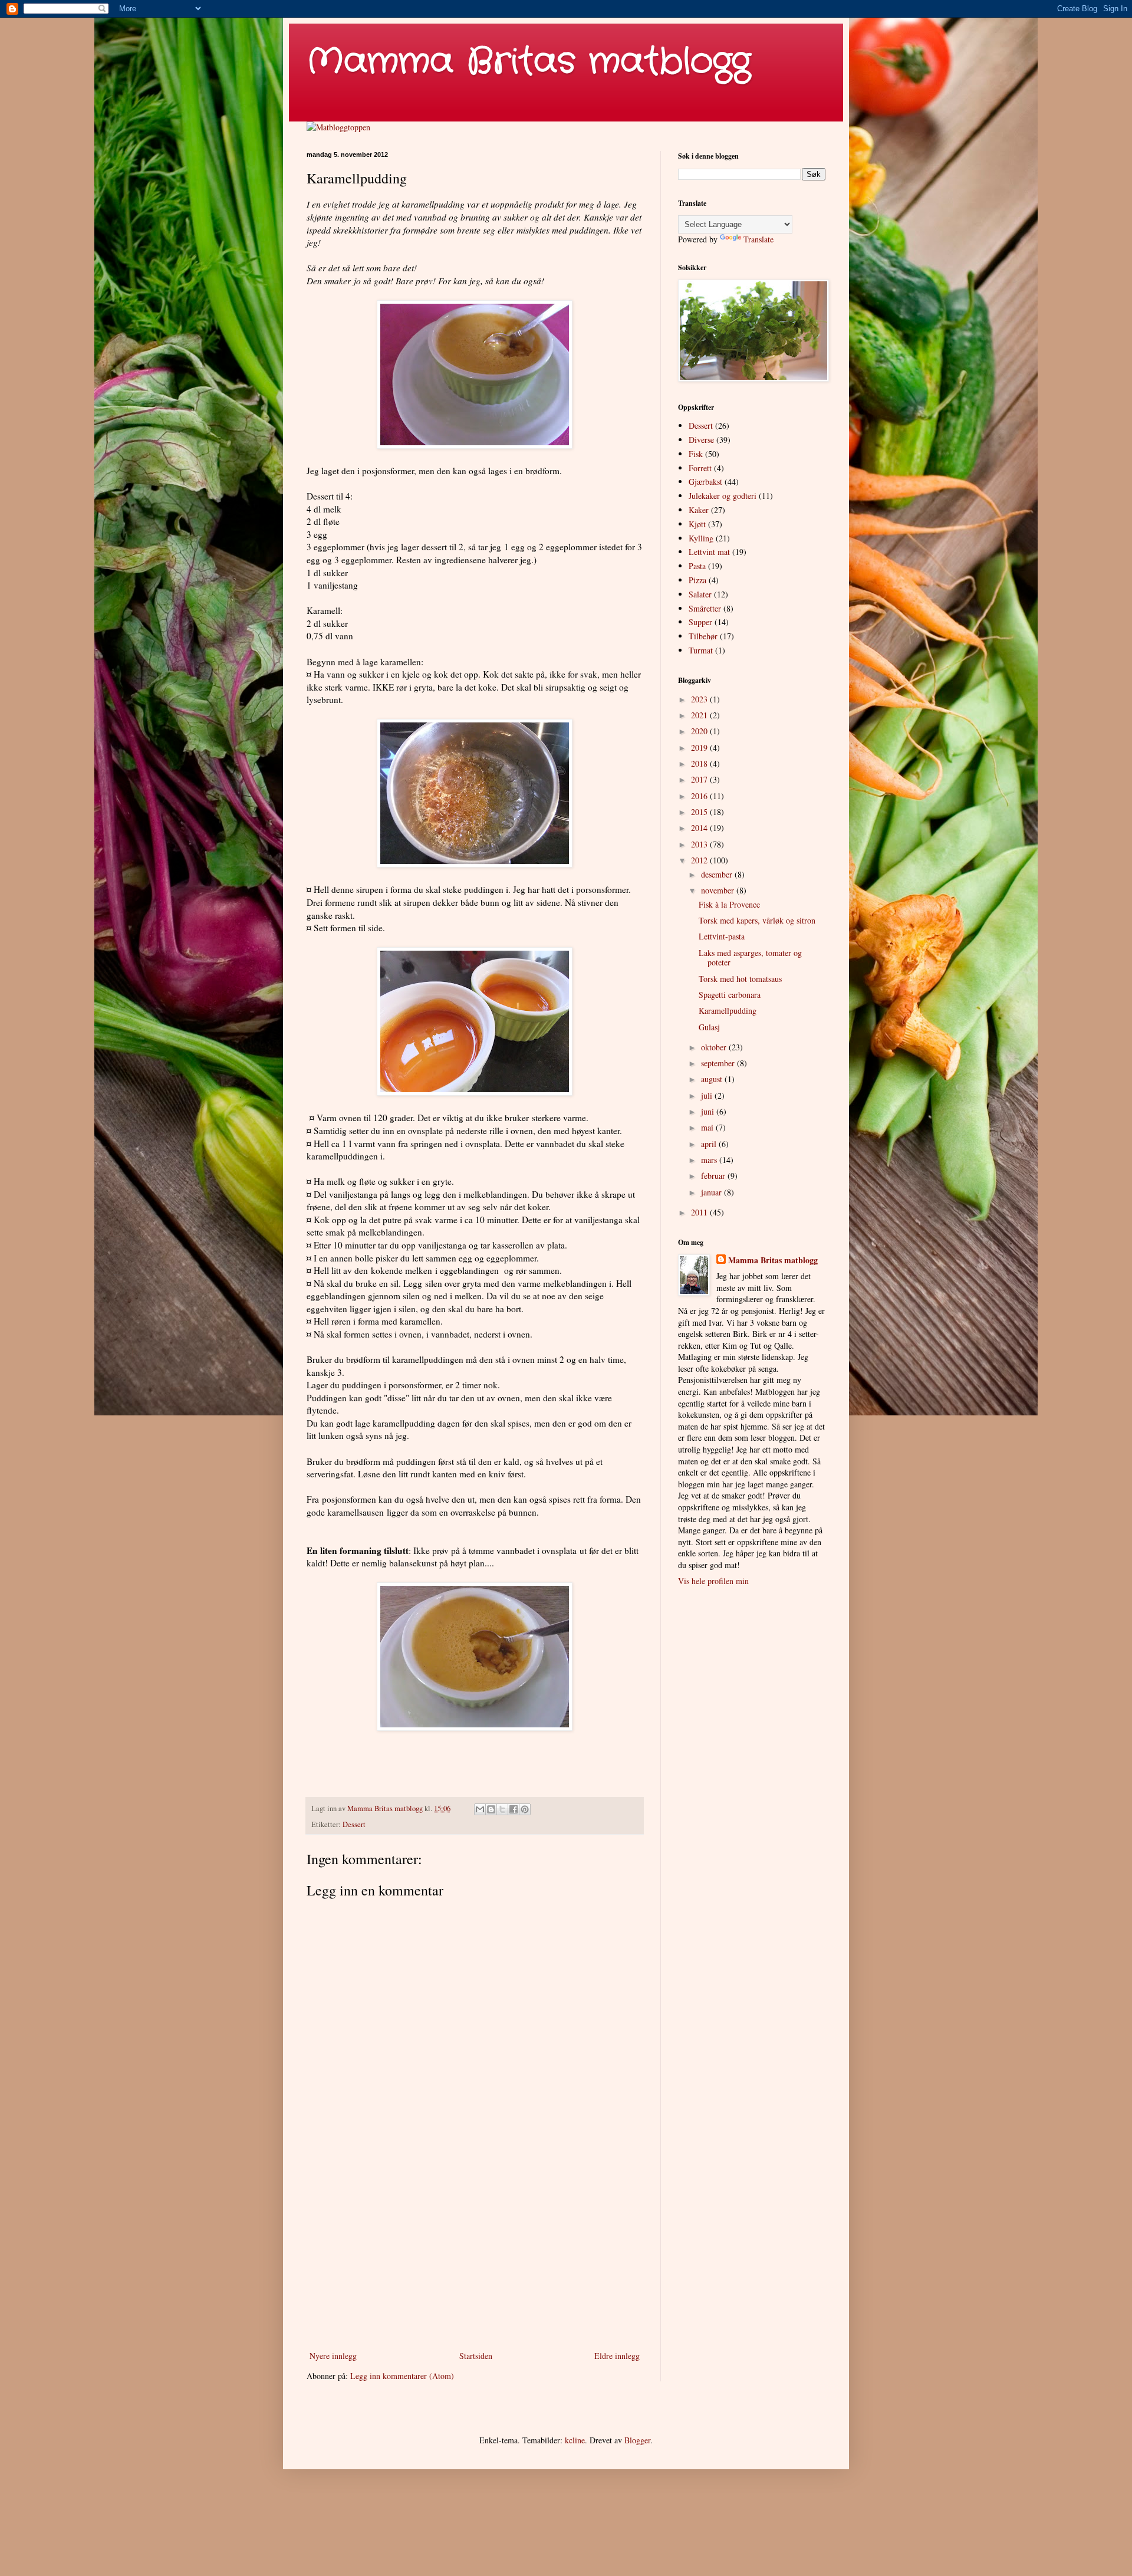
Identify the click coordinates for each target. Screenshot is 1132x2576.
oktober (715, 1047)
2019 (700, 747)
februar (714, 1176)
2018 (700, 763)
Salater (700, 594)
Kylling (701, 538)
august (713, 1079)
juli (708, 1095)
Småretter (705, 608)
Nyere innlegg (333, 2356)
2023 (700, 699)
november (719, 890)
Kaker (699, 510)
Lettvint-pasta (722, 936)
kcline (575, 2440)
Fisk (696, 454)
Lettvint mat (709, 552)
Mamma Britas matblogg (529, 62)
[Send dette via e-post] (480, 1809)
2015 (700, 812)
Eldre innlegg (617, 2356)
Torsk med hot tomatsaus (740, 979)
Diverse (701, 440)
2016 (700, 796)
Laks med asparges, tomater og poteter (750, 958)
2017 (700, 779)
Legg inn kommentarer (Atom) (402, 2376)
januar (713, 1192)
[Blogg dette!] (491, 1809)
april (710, 1144)
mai (708, 1127)
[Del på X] (502, 1809)
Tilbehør (703, 636)
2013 (700, 844)
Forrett (700, 468)
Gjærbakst (705, 482)
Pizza (697, 580)
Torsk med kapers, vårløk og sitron (757, 920)
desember (718, 874)
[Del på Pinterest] (525, 1809)
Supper (700, 622)
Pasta (697, 566)
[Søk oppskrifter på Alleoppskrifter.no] (338, 127)
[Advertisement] (475, 2251)
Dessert (354, 1824)
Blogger (637, 2440)
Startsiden (476, 2356)
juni (709, 1111)
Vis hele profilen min (713, 1581)
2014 (700, 828)
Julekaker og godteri (723, 496)
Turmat (701, 650)
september (719, 1063)
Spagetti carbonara (730, 995)
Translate (758, 239)
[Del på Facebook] (514, 1809)
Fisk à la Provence (729, 904)
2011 (700, 1212)
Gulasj (709, 1027)
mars (710, 1160)
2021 (700, 715)
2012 (700, 860)
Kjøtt (697, 524)
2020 (700, 731)
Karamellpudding (728, 1011)
